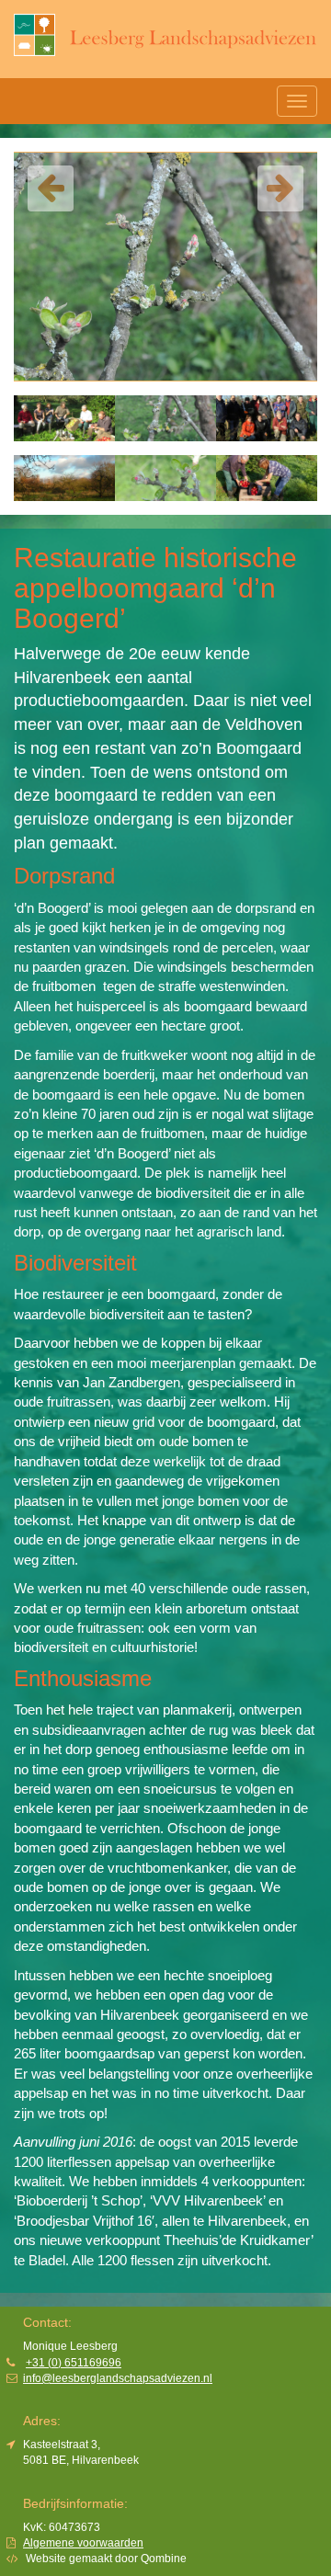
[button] (51, 188)
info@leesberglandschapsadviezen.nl (118, 2378)
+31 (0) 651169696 (74, 2363)
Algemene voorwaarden (83, 2543)
